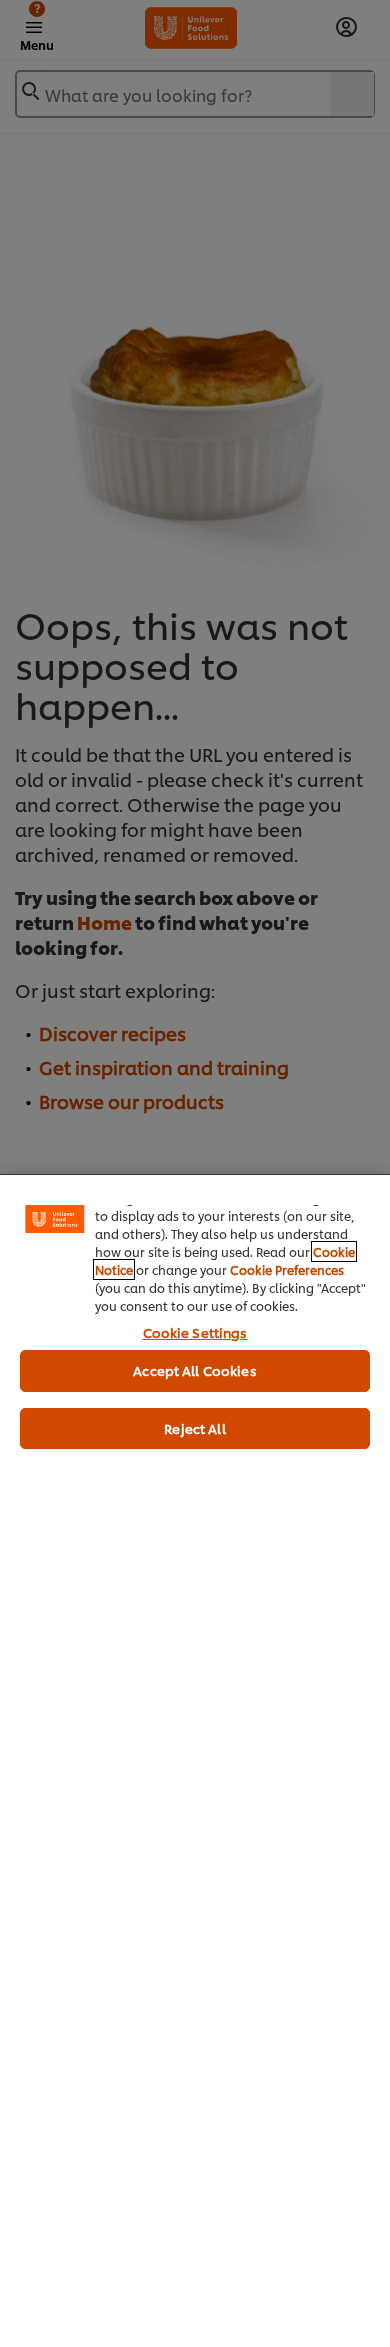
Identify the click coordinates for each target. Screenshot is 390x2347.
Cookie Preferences (287, 1269)
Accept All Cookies (194, 1370)
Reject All (194, 1428)
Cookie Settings (195, 1332)
